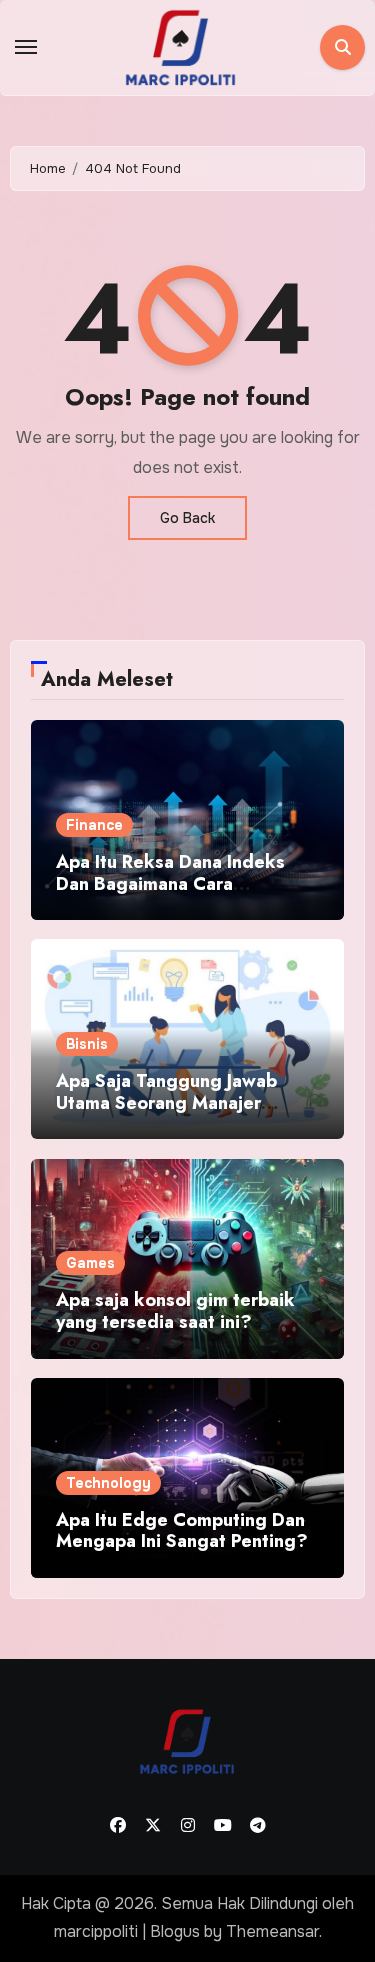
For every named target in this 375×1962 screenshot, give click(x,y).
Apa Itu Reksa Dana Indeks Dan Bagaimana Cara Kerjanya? (170, 883)
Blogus (175, 1931)
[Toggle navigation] (26, 47)
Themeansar (272, 1931)
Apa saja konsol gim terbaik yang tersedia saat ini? (175, 1311)
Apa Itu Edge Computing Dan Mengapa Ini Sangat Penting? (182, 1531)
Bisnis (87, 1044)
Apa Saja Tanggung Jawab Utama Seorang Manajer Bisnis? (166, 1102)
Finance (94, 825)
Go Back (187, 518)
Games (90, 1263)
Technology (108, 1483)
